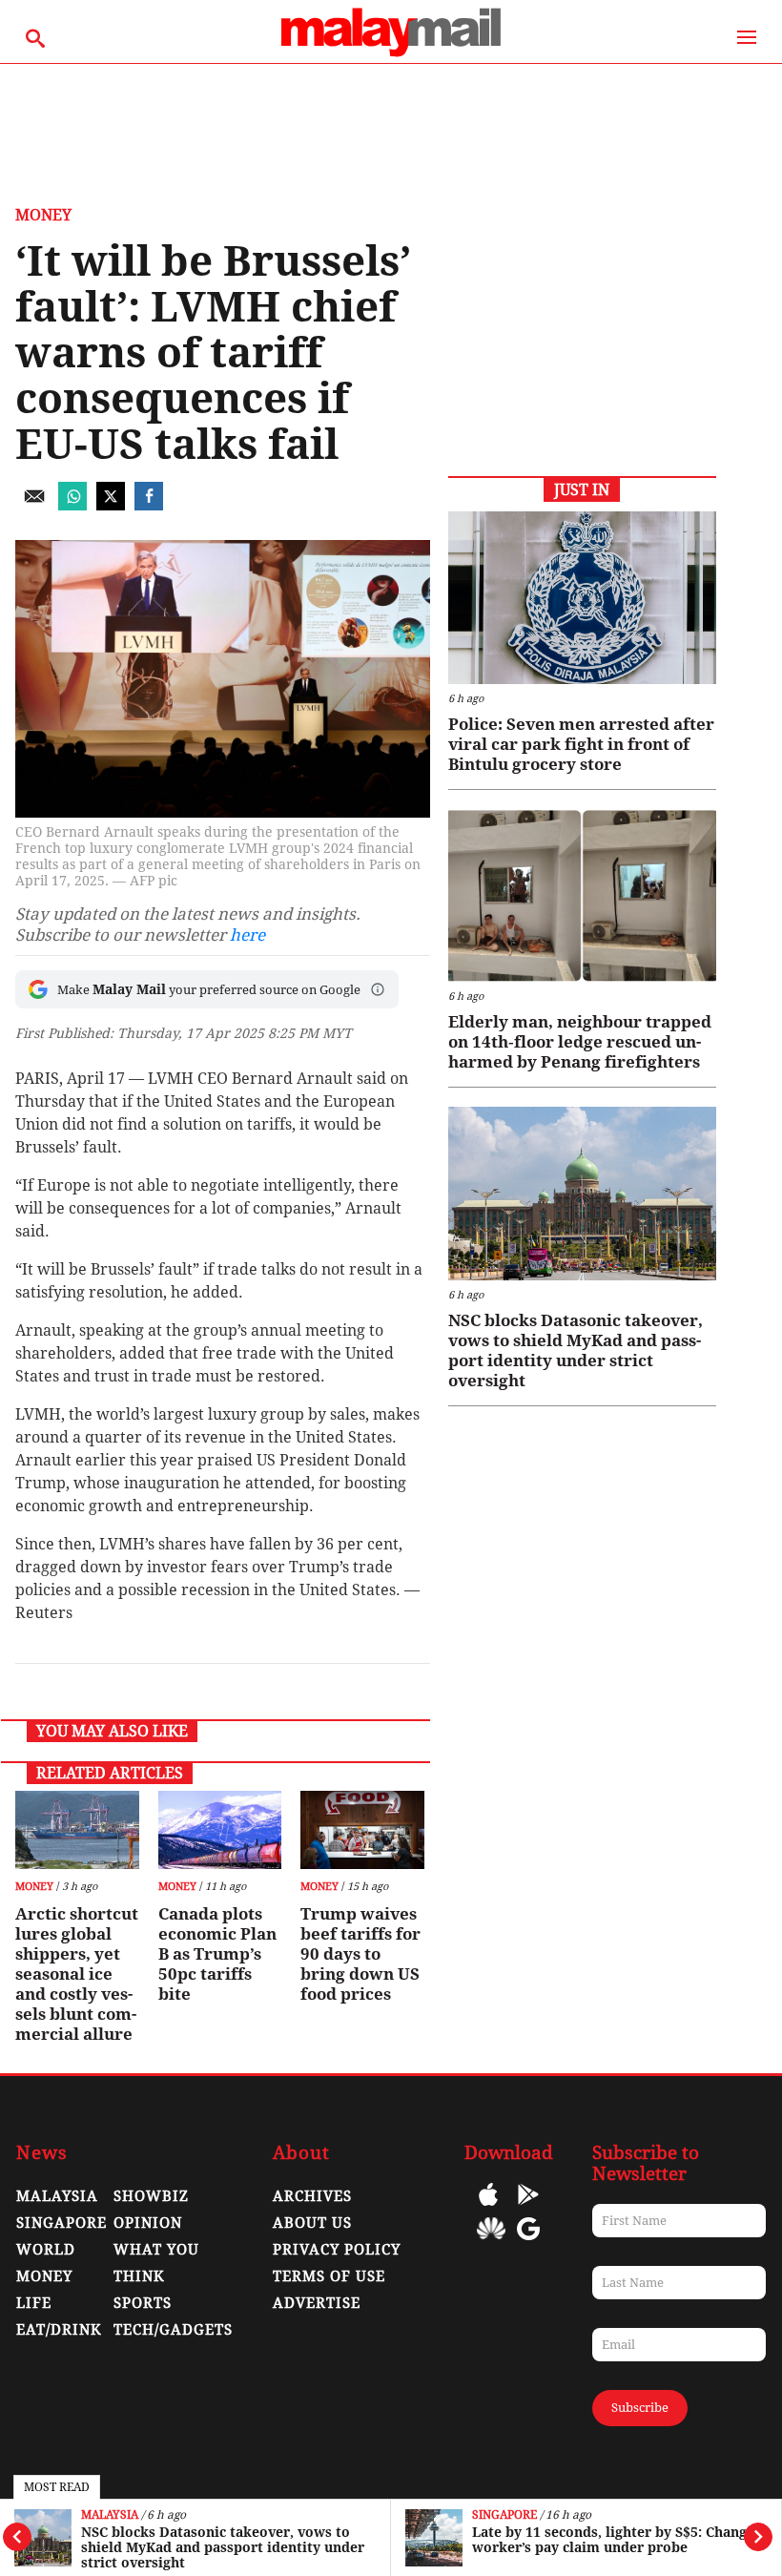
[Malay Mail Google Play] (528, 2208)
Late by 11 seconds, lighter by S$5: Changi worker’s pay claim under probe (612, 2540)
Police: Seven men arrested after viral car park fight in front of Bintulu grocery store (581, 744)
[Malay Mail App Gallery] (491, 2243)
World (46, 2250)
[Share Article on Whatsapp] (72, 505)
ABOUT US (312, 2223)
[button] (378, 989)
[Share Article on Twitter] (111, 505)
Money (43, 215)
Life (34, 2303)
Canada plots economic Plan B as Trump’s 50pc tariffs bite (217, 1954)
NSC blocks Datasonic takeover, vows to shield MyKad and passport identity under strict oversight (223, 2547)
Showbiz (151, 2196)
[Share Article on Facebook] (149, 505)
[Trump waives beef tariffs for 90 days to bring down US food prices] (362, 1830)
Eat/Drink (59, 2330)
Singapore (504, 2515)
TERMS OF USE (329, 2276)
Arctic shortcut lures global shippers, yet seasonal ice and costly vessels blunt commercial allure (77, 1974)
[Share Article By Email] (34, 505)
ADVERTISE (317, 2303)
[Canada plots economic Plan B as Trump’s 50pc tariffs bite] (220, 1830)
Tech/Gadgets (173, 2330)
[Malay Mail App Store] (488, 2208)
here (247, 935)
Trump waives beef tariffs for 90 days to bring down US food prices (360, 1954)
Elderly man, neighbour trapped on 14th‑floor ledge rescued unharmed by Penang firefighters (580, 1042)
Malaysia (110, 2515)
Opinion (148, 2223)
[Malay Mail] (391, 54)
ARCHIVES (312, 2196)
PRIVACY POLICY (337, 2250)
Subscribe (640, 2408)
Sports (143, 2303)
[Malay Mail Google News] (528, 2243)
